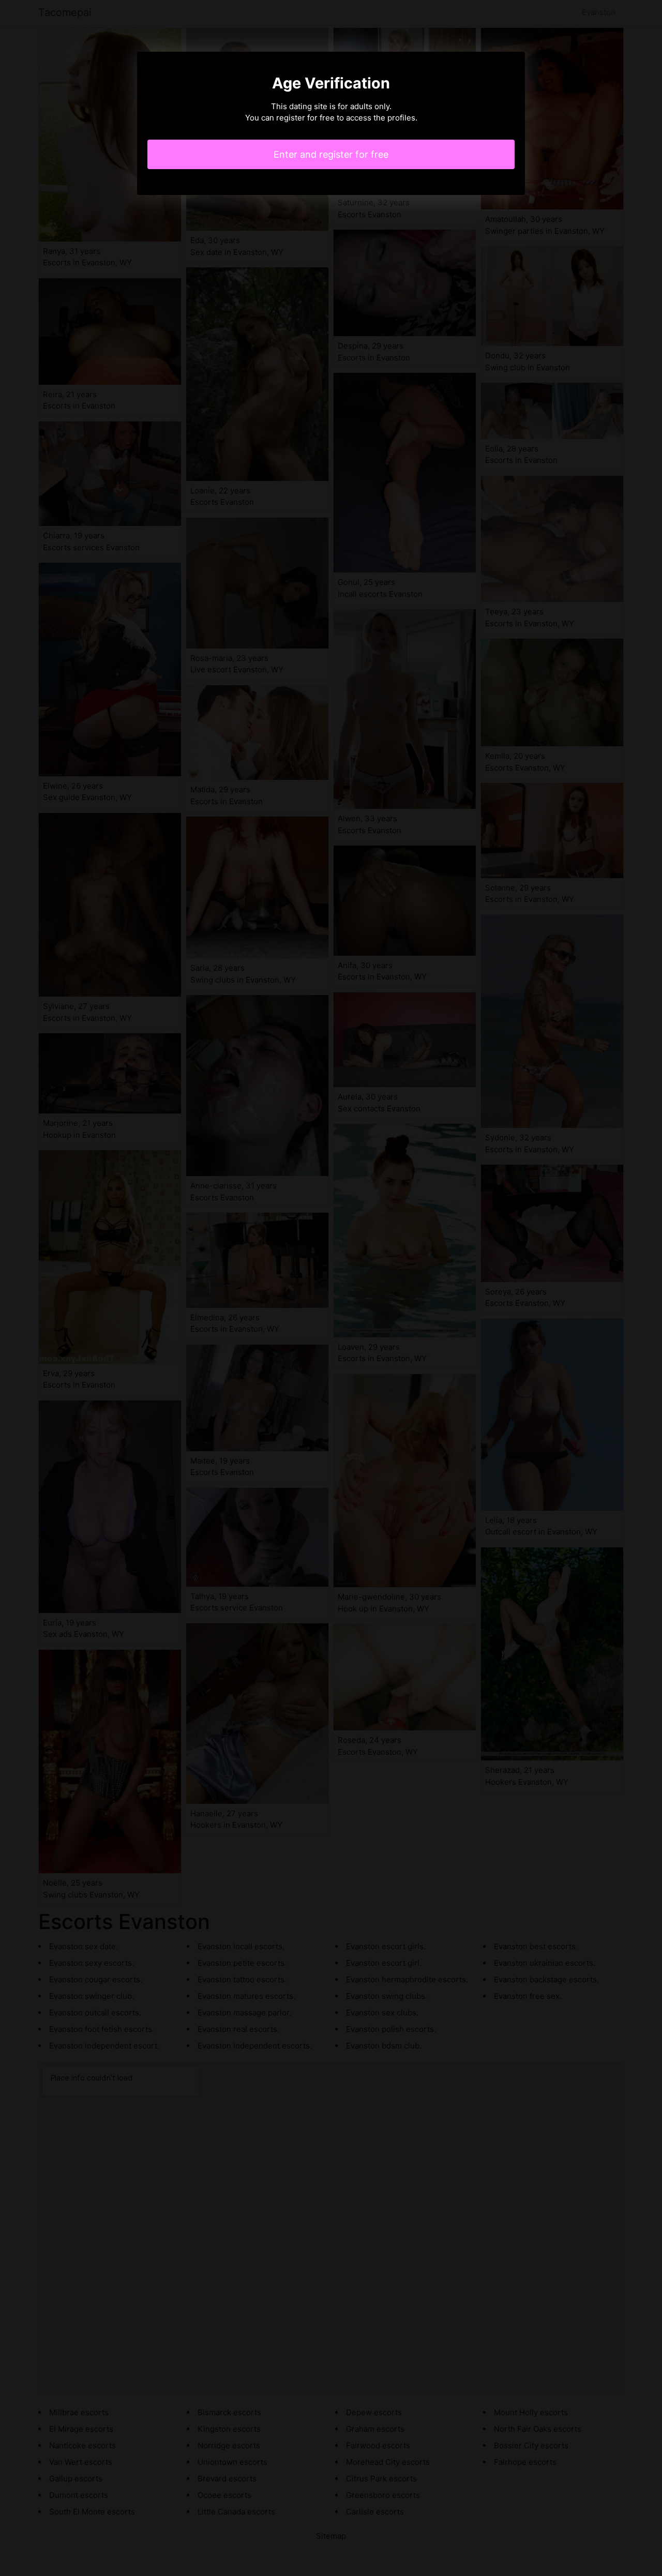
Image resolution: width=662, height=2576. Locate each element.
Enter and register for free (331, 154)
